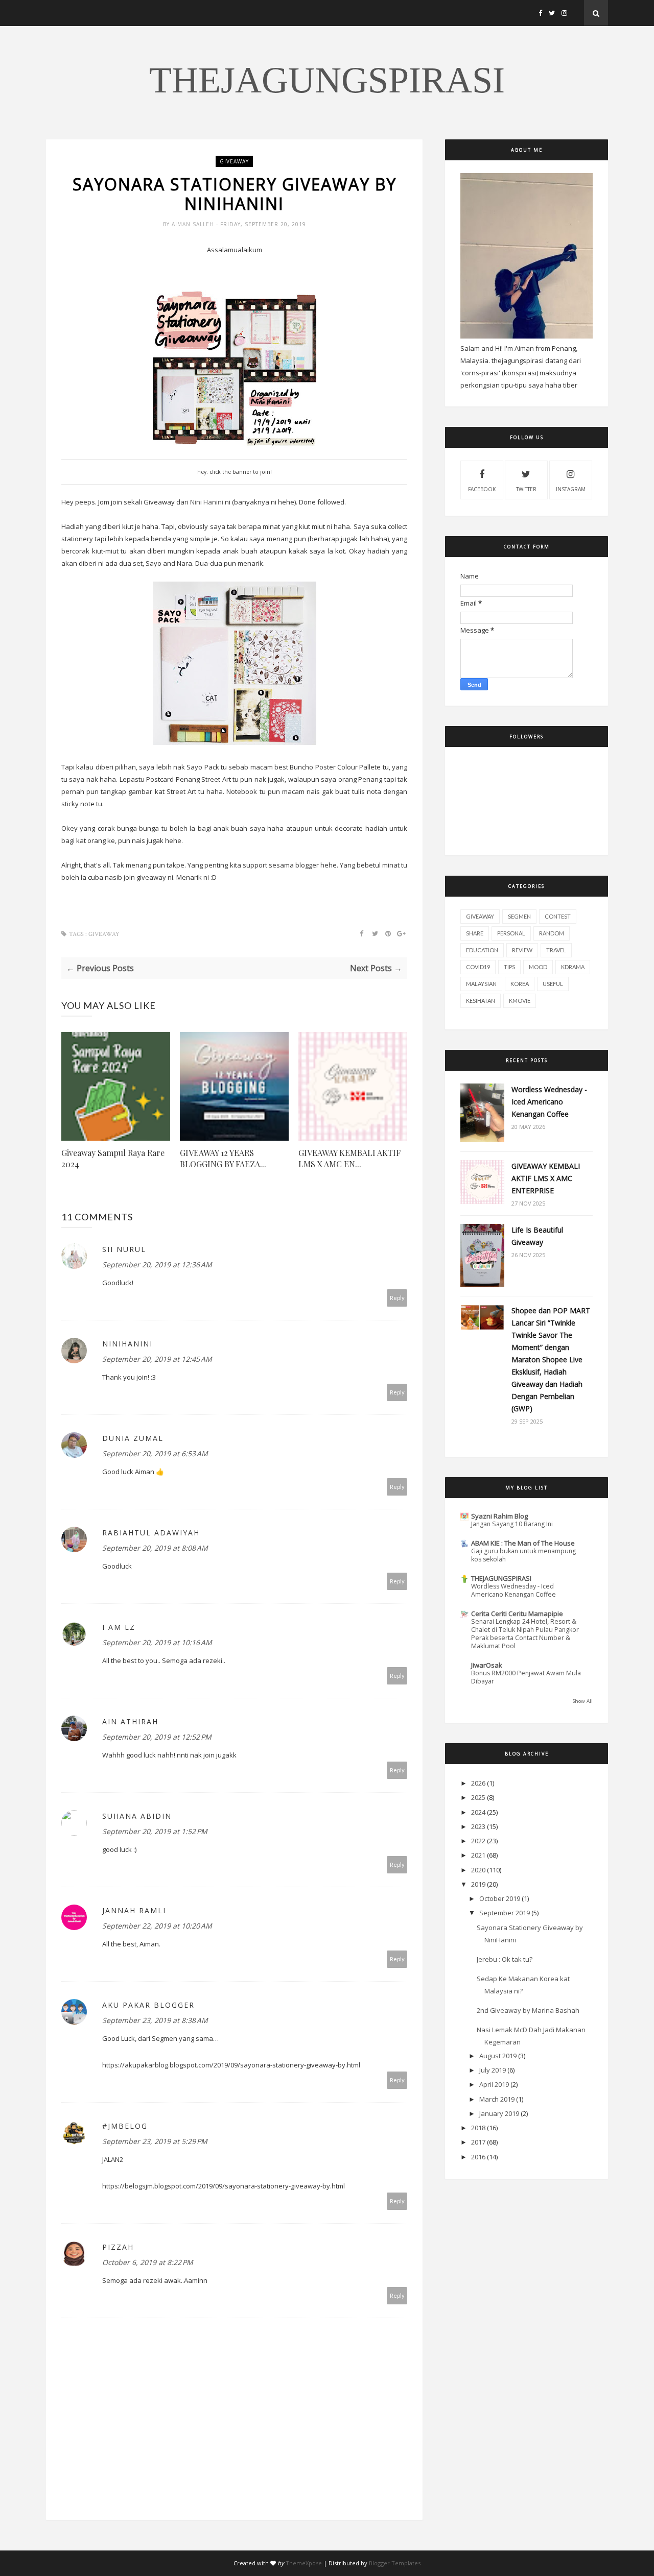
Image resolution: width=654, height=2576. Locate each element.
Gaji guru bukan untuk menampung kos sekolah (523, 1555)
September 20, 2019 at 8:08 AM (155, 1548)
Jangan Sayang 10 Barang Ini (512, 1524)
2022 (478, 1841)
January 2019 (499, 2113)
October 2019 (500, 1898)
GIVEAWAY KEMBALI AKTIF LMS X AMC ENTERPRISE (546, 1178)
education (482, 950)
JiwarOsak (487, 1665)
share (475, 933)
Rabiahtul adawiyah (151, 1533)
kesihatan (481, 1001)
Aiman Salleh (194, 224)
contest (558, 916)
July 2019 (493, 2070)
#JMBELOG (125, 2126)
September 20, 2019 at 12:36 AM (157, 1265)
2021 (478, 1855)
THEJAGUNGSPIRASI (327, 80)
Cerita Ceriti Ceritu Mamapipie (517, 1614)
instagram (571, 489)
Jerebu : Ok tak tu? (505, 1959)
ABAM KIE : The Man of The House (523, 1543)
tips (509, 967)
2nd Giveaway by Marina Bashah (528, 2010)
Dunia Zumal (133, 1438)
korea (520, 984)
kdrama (573, 967)
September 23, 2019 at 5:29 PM (155, 2141)
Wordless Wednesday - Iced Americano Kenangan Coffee (549, 1102)
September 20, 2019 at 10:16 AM (157, 1642)
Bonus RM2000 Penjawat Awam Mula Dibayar (526, 1677)
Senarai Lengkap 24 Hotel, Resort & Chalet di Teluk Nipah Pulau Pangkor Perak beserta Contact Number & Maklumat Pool (525, 1634)
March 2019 (497, 2099)
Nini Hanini (207, 502)
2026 (478, 1783)
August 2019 (498, 2056)
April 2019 (494, 2084)
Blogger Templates (395, 2563)
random (552, 933)
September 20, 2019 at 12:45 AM (157, 1359)
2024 (478, 1812)
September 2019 (505, 1913)
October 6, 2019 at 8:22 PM (148, 2262)
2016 (478, 2157)
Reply (397, 1298)
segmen (519, 916)
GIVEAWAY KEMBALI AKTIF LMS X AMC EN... (349, 1158)
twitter (526, 489)
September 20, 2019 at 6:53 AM (155, 1453)
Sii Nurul (124, 1249)
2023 (478, 1826)
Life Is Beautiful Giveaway (537, 1236)
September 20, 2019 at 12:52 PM (157, 1737)
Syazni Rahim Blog (499, 1516)
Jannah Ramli (134, 1910)
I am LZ (119, 1627)
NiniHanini (127, 1344)
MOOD (538, 967)
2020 (478, 1870)
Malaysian (481, 984)
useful (553, 984)
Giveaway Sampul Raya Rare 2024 (113, 1158)
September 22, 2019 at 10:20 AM (157, 1926)
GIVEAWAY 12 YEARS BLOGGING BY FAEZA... (223, 1158)
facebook (482, 489)
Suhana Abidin (137, 1816)
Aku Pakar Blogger (148, 2005)
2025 (478, 1797)
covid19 (478, 967)
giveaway (234, 161)
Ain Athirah (130, 1722)
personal (511, 933)
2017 (478, 2142)
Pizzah (118, 2247)
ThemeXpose (304, 2563)
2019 (478, 1884)
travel (556, 950)
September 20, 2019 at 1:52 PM (155, 1831)
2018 (478, 2128)
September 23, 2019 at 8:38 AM (155, 2020)
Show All (583, 1701)
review (522, 950)
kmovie (520, 1001)
